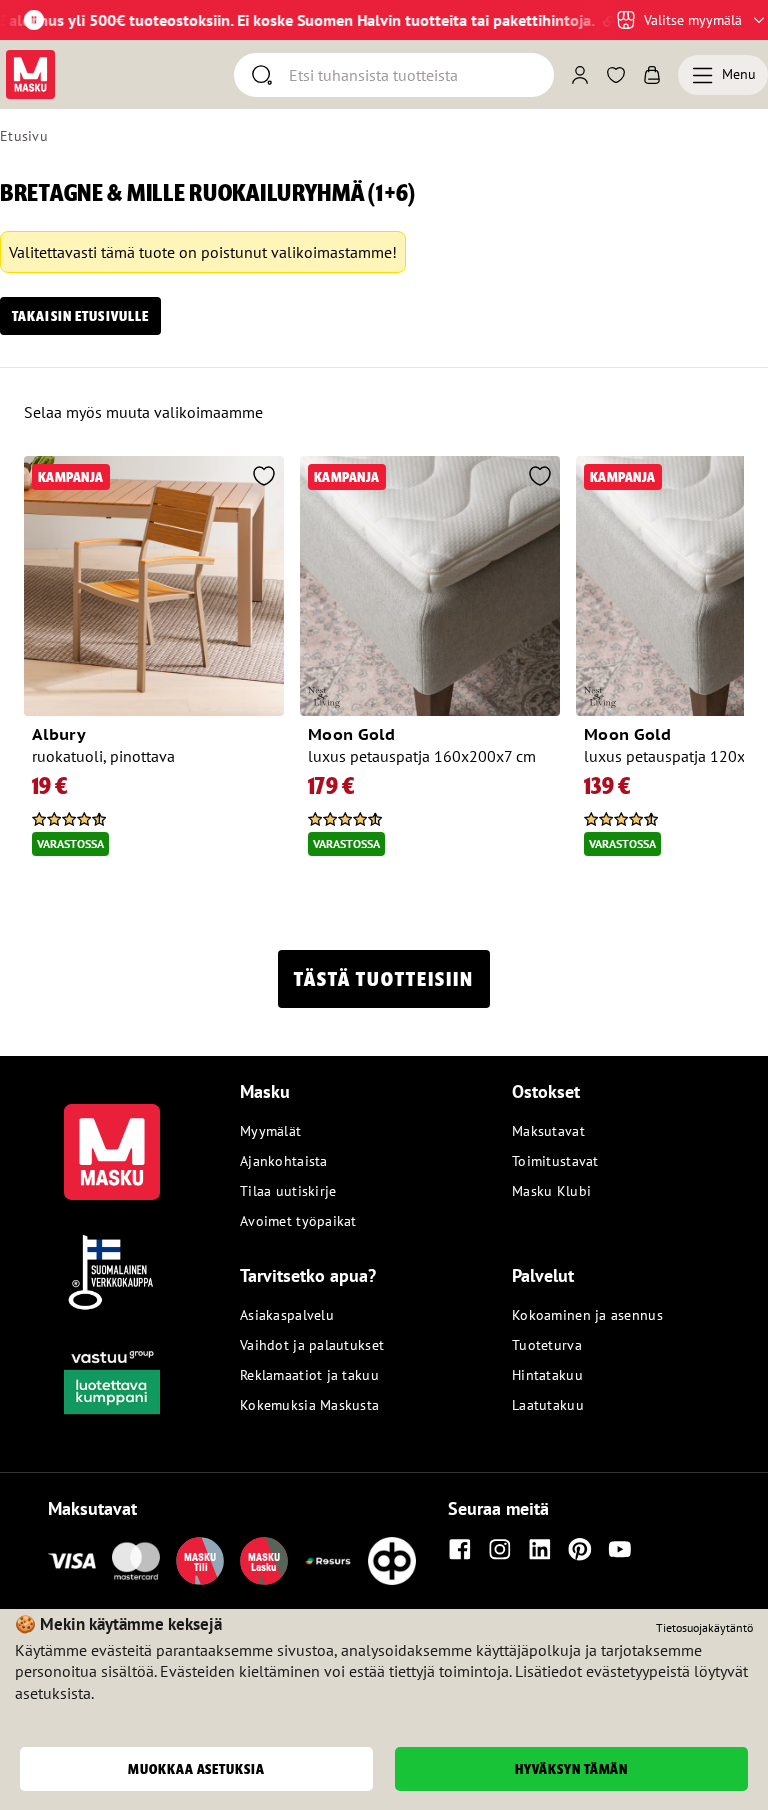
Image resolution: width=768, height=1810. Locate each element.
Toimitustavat (555, 1161)
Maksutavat (548, 1131)
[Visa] (72, 1561)
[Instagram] (500, 1549)
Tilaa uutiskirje (288, 1191)
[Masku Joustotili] (328, 1561)
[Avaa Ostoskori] (652, 75)
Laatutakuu (548, 1405)
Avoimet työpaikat (298, 1221)
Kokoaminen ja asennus (587, 1315)
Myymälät (270, 1131)
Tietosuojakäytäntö (704, 1627)
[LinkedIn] (540, 1549)
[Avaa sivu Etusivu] (30, 74)
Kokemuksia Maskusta (309, 1405)
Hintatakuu (547, 1375)
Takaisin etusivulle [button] (80, 316)
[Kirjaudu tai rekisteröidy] (580, 75)
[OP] (392, 1561)
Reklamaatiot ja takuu (309, 1375)
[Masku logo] (112, 1140)
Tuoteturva (547, 1345)
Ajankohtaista (284, 1161)
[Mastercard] (136, 1561)
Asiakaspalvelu (287, 1315)
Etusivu (24, 136)
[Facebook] (460, 1549)
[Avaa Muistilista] (616, 75)
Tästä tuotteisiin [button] (384, 979)
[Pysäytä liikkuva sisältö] (34, 20)
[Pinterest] (580, 1549)
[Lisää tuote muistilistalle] (264, 478)
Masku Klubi (551, 1191)
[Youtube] (620, 1549)
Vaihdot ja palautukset (312, 1345)
